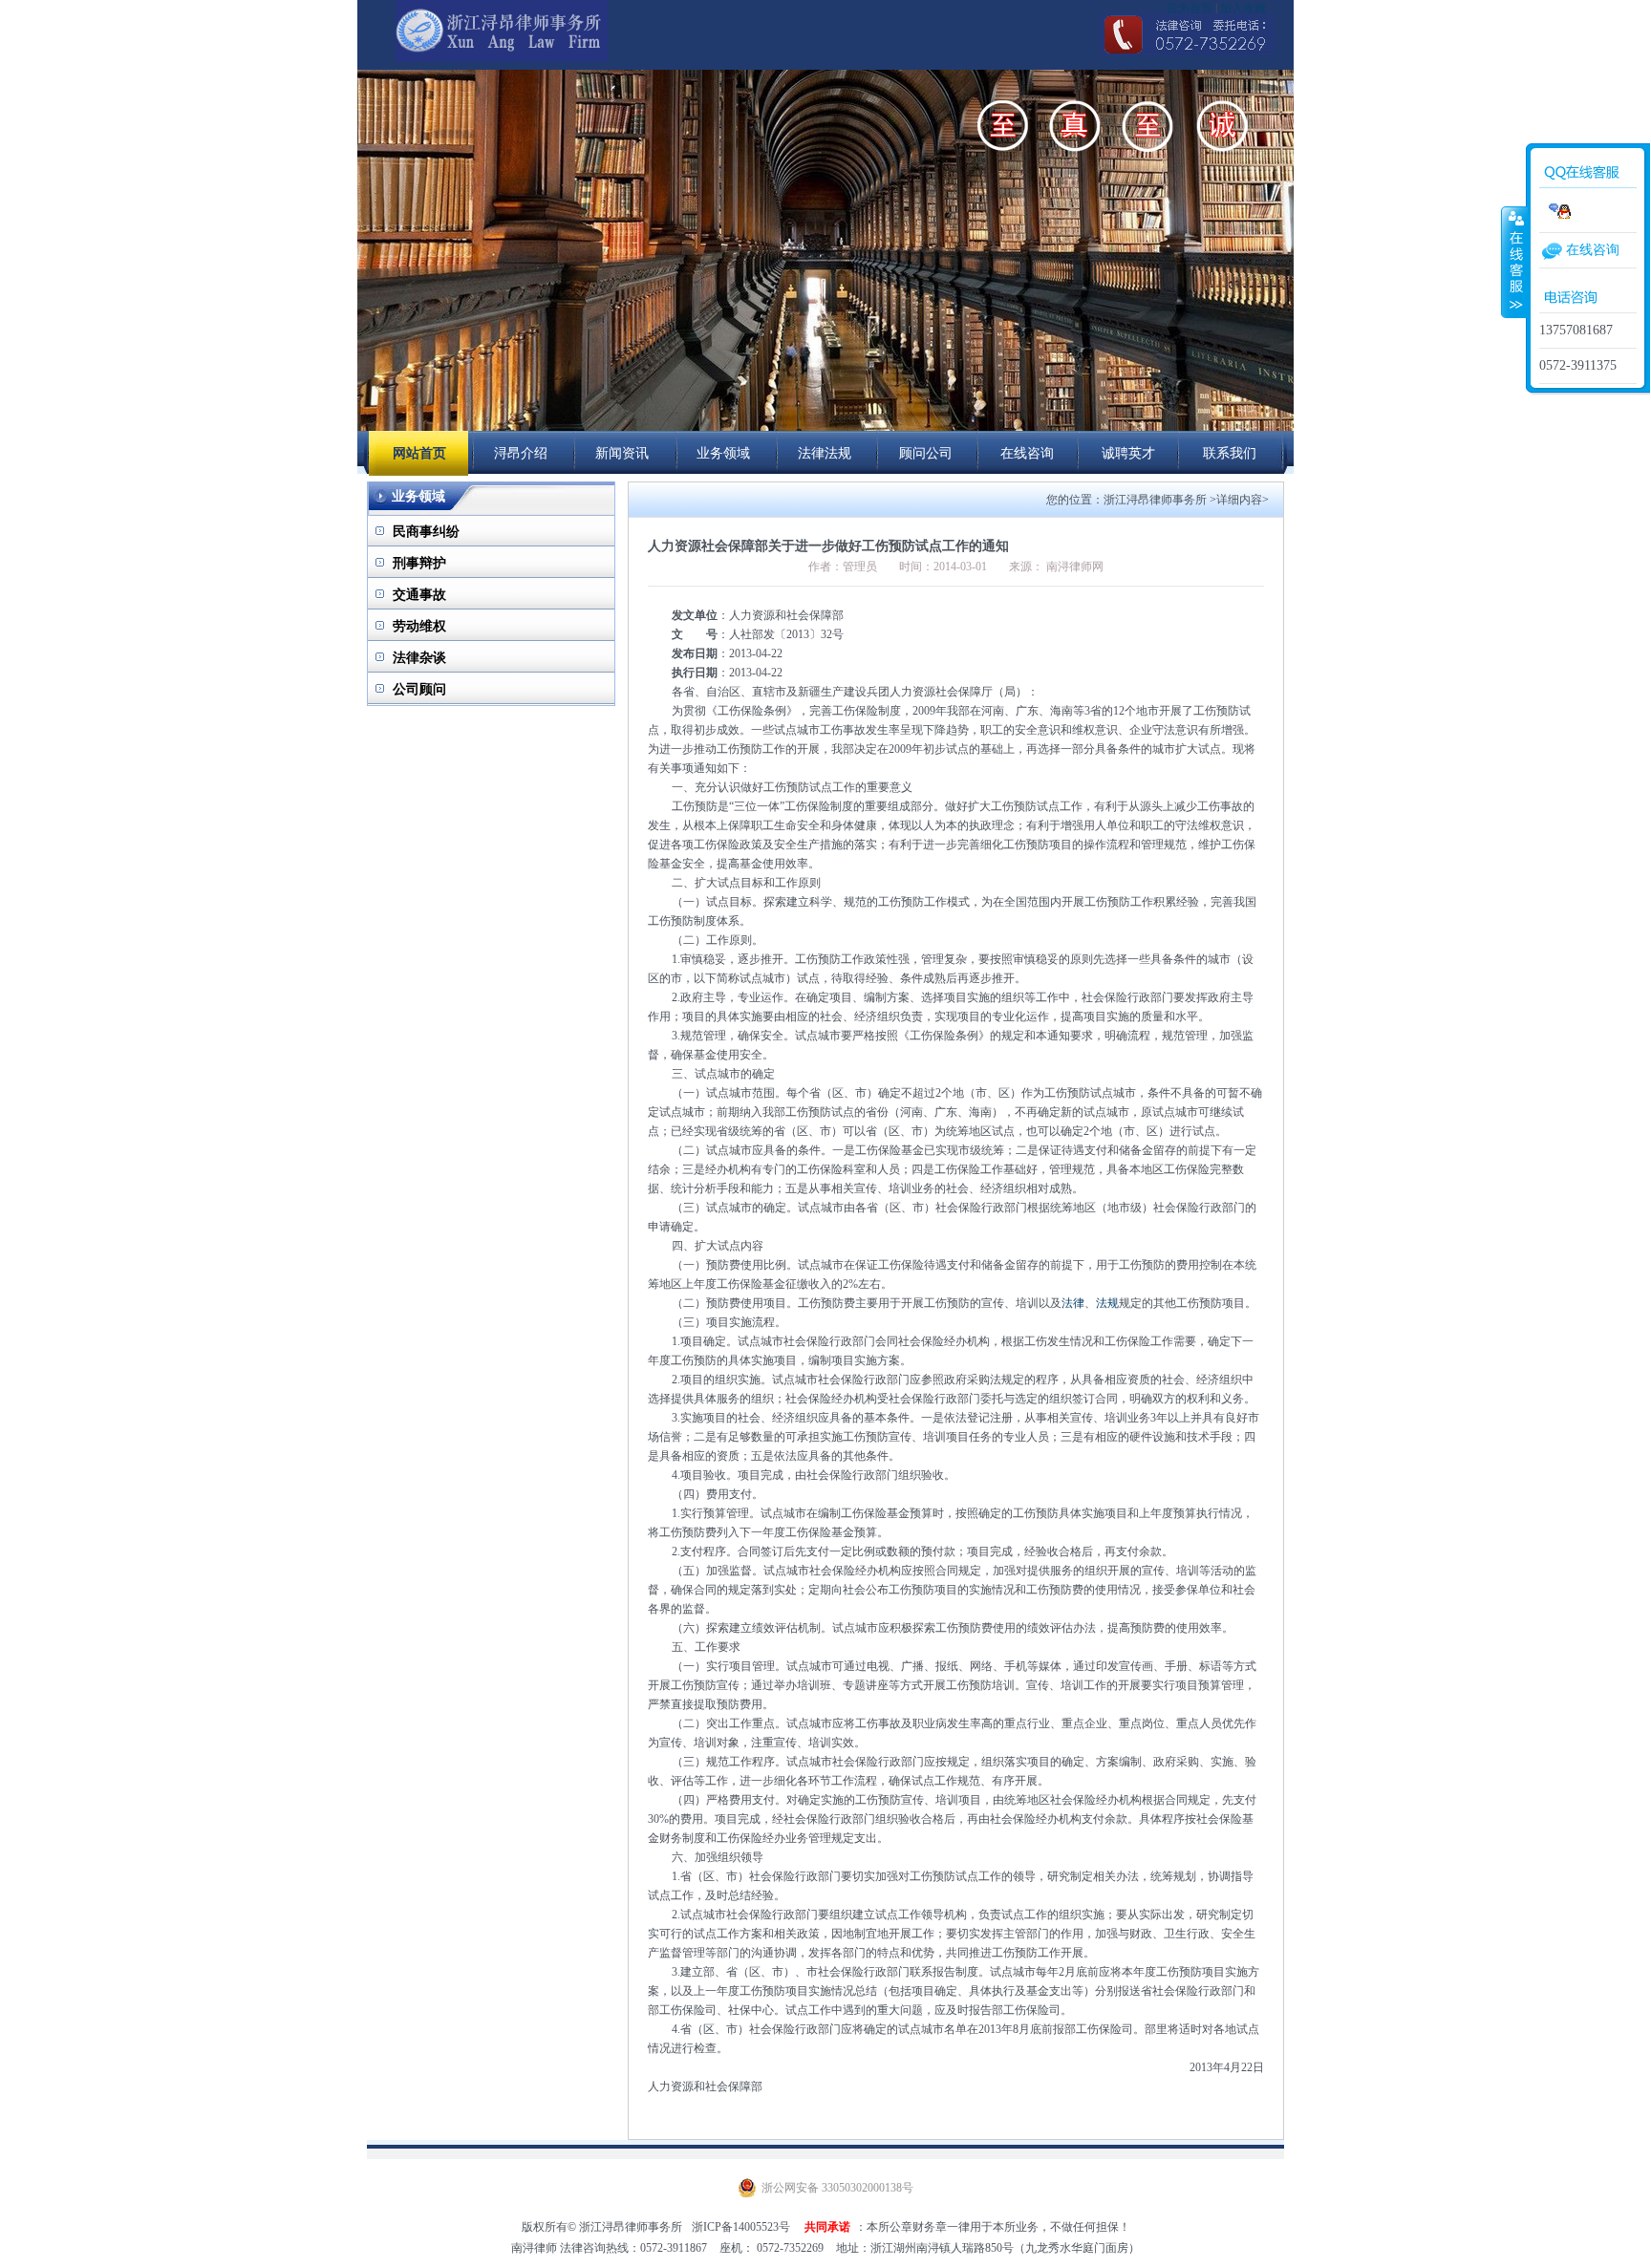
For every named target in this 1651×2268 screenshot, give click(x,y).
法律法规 (825, 453)
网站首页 (419, 453)
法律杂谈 (419, 658)
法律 (1073, 1303)
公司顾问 (419, 689)
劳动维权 (419, 626)
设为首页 (1190, 9)
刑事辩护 (419, 563)
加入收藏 (1243, 9)
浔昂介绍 (521, 453)
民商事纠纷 (426, 532)
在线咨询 (1593, 250)
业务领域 (723, 453)
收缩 (1514, 262)
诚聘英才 (1128, 453)
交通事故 (419, 595)
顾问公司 (926, 453)
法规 (1107, 1303)
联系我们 (1230, 453)
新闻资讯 (622, 453)
